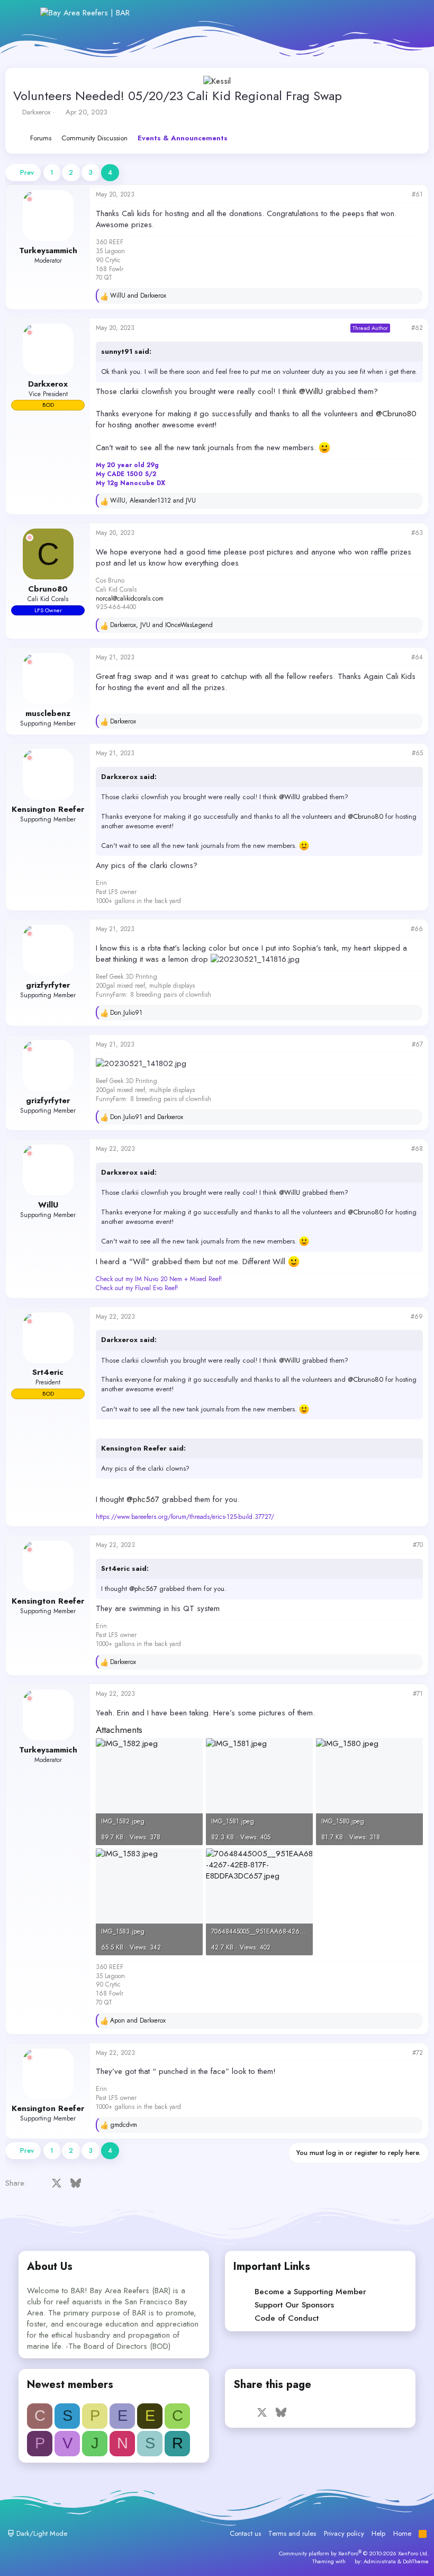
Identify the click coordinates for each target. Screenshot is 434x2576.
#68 (417, 1149)
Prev (27, 172)
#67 (417, 1044)
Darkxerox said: (129, 777)
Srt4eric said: (125, 1568)
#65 (417, 753)
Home (402, 2533)
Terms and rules (292, 2533)
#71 (418, 1694)
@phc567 (143, 1499)
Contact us (245, 2533)
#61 (417, 194)
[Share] (401, 195)
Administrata (380, 2561)
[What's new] (387, 13)
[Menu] (25, 13)
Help (378, 2533)
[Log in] (341, 13)
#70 (418, 1545)
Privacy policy (344, 2533)
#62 (417, 328)
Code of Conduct (287, 2318)
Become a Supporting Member (310, 2292)
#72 (418, 2053)
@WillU (311, 391)
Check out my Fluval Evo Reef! (137, 1288)
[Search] (410, 13)
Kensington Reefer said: (143, 1448)
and (138, 296)
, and (153, 501)
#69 (417, 1317)
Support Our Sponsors (294, 2305)
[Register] (364, 13)
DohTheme (416, 2561)
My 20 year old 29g (127, 465)
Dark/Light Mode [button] (41, 2533)
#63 (417, 533)
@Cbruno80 (396, 414)
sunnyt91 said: (126, 351)
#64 (417, 657)
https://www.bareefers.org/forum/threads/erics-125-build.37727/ (185, 1517)
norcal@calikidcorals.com (130, 598)
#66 (417, 929)
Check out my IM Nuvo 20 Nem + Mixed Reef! (159, 1279)
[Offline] (30, 199)
